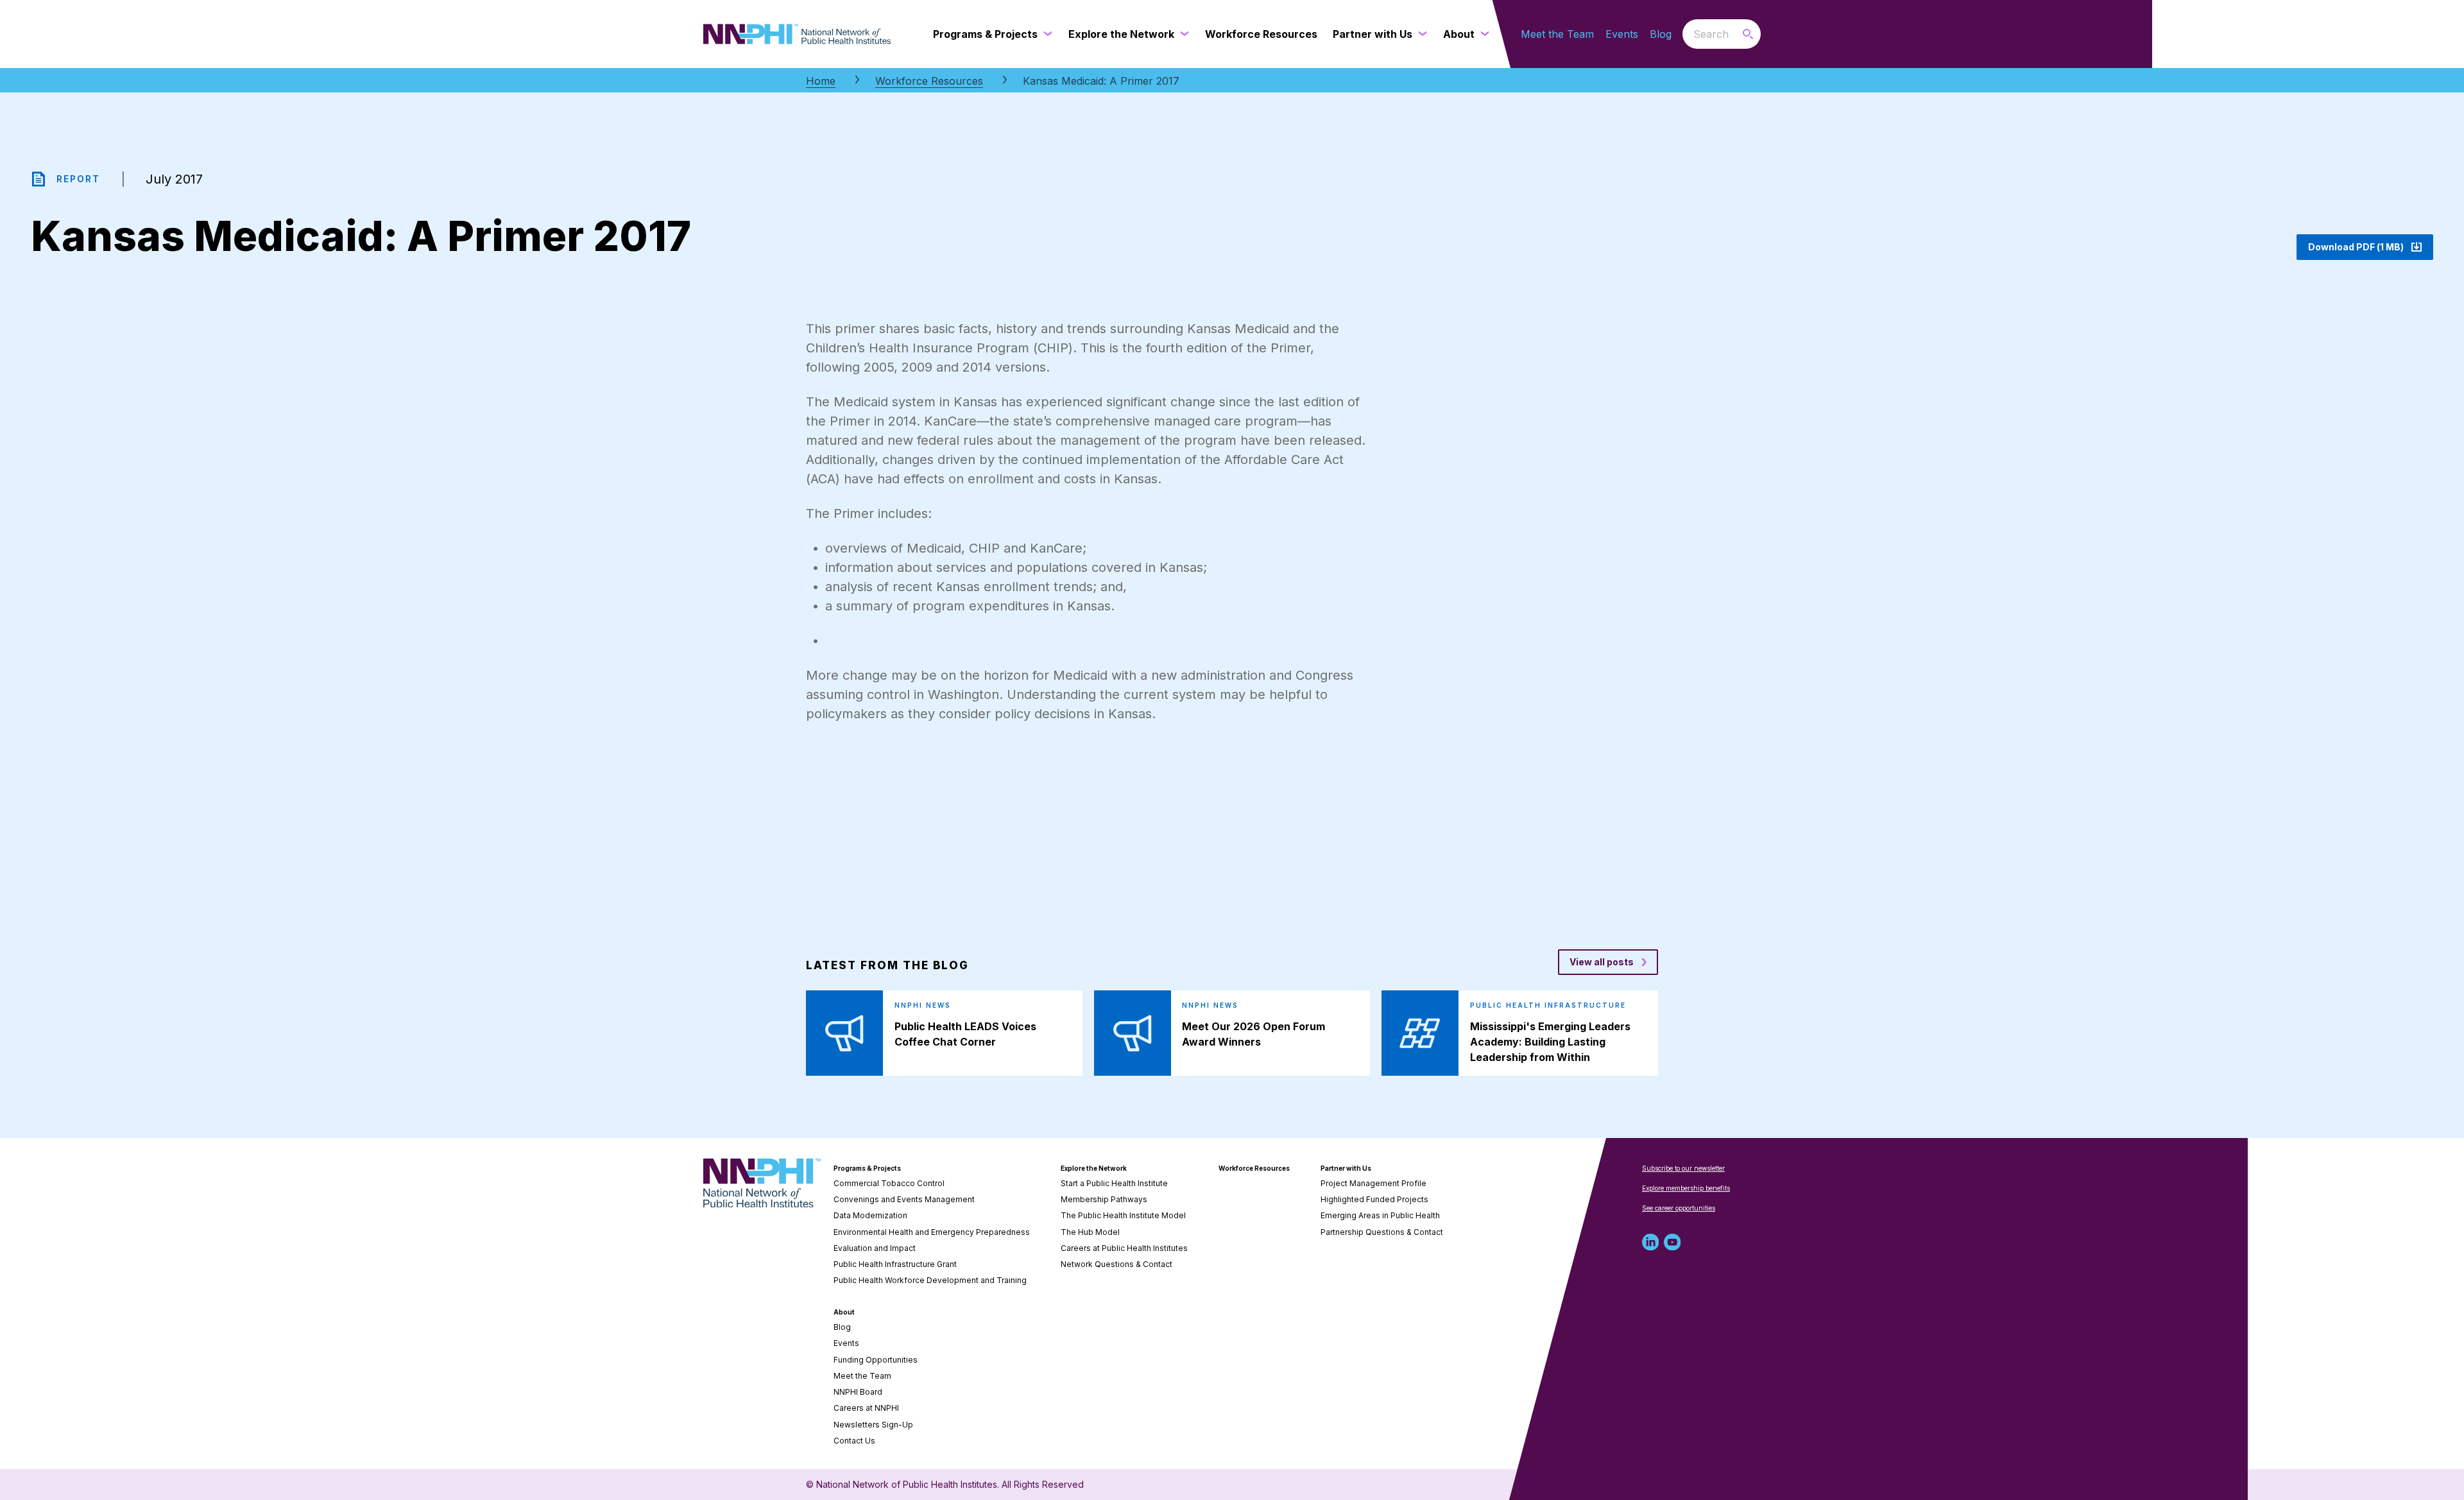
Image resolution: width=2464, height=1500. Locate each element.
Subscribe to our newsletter (1683, 1168)
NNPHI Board (858, 1392)
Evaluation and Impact (875, 1248)
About (844, 1312)
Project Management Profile (1373, 1183)
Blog (1661, 34)
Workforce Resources (929, 81)
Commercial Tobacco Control (889, 1183)
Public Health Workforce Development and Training (930, 1280)
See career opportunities (1679, 1208)
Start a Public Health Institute (1114, 1183)
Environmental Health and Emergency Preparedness (932, 1232)
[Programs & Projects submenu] (1045, 34)
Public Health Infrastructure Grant (895, 1264)
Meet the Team (1557, 34)
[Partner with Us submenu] (1420, 34)
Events (1622, 34)
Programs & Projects (867, 1168)
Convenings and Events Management (904, 1199)
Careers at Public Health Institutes (1124, 1248)
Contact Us (854, 1441)
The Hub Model (1090, 1232)
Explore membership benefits (1686, 1188)
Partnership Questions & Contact (1382, 1232)
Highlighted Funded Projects (1374, 1199)
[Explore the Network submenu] (1182, 34)
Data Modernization (870, 1215)
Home (821, 81)
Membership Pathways (1104, 1199)
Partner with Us (1346, 1168)
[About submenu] (1482, 34)
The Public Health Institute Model (1123, 1215)
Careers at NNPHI (866, 1408)
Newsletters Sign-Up (873, 1425)
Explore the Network (1094, 1168)
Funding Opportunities (876, 1360)
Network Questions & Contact (1116, 1264)
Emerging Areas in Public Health (1380, 1215)
